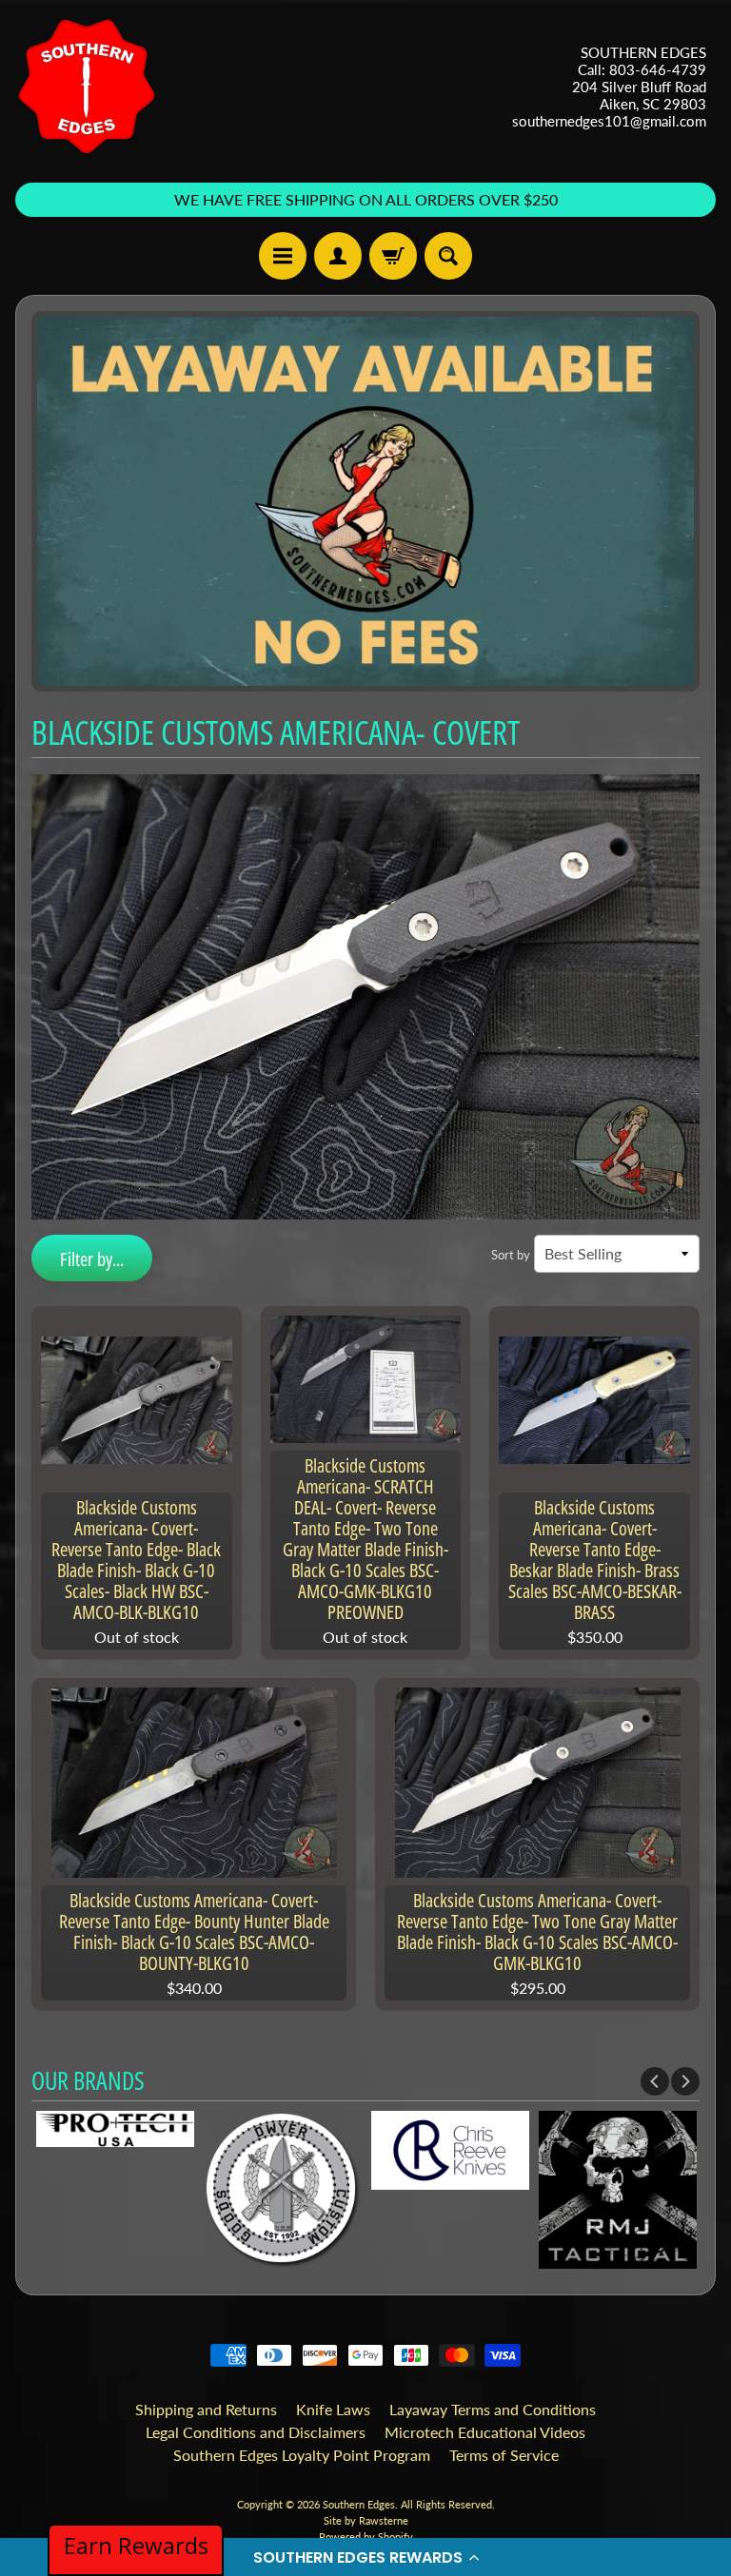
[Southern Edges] (87, 87)
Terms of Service (504, 2455)
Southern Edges (359, 2504)
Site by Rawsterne (366, 2520)
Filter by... (92, 1259)
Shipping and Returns (206, 2409)
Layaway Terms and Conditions (493, 2409)
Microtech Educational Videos (485, 2432)
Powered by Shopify (366, 2537)
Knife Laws (333, 2409)
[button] (365, 2557)
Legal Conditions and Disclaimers (256, 2432)
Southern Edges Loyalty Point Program (302, 2455)
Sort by (511, 1255)
